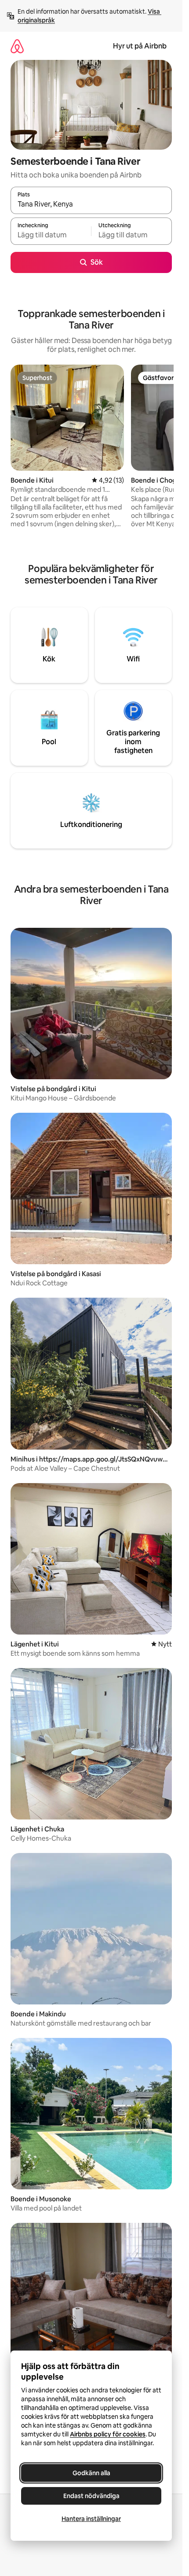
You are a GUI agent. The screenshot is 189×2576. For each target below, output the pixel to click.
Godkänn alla (91, 2473)
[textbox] (51, 235)
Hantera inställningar (91, 2519)
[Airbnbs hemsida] (17, 46)
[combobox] (91, 204)
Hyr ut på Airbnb (140, 46)
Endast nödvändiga (91, 2496)
